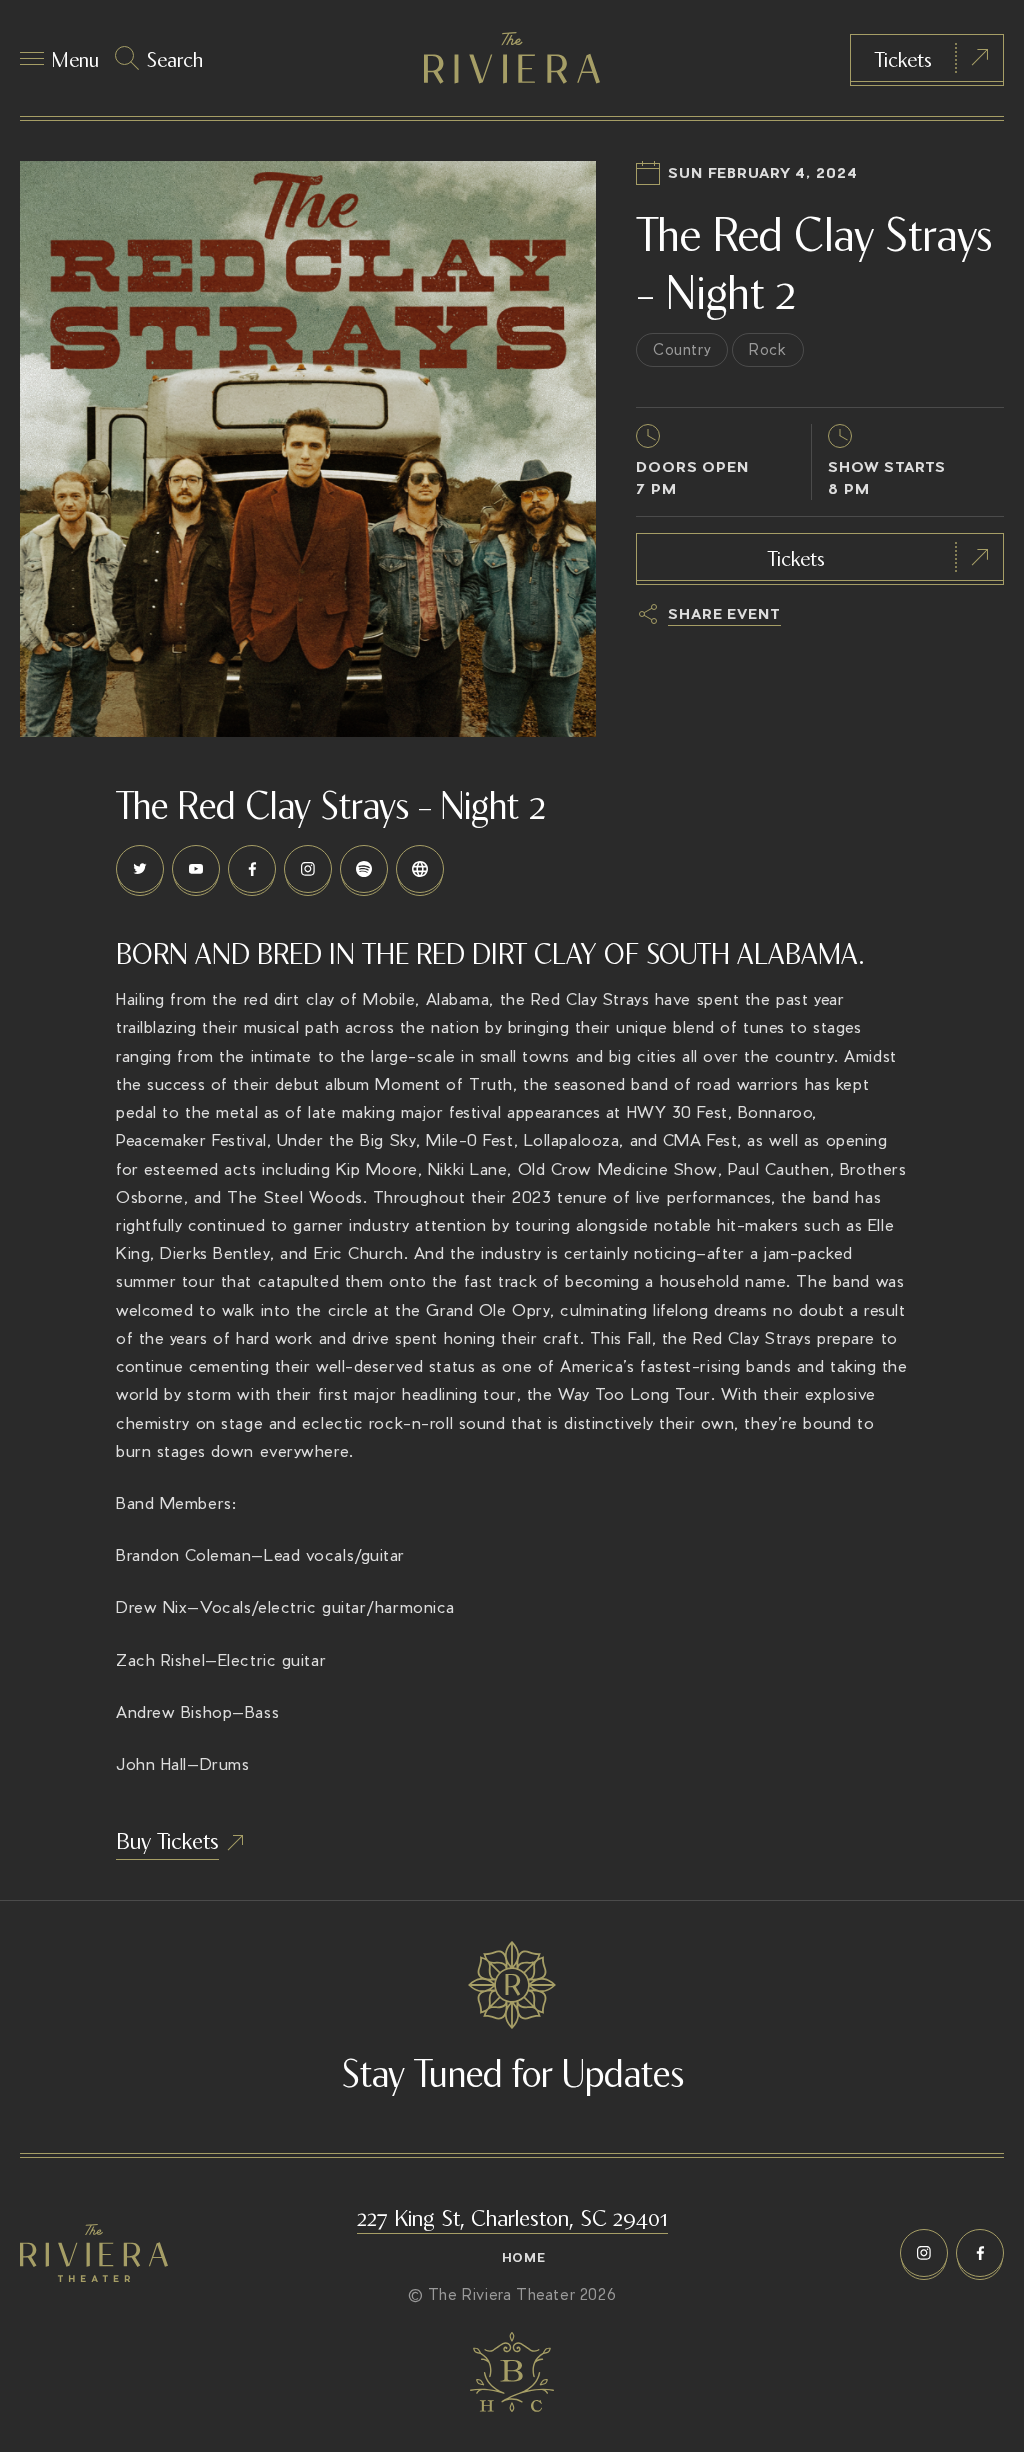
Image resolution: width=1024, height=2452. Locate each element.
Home (524, 2258)
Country (682, 349)
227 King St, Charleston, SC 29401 (512, 2216)
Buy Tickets (167, 1839)
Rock (767, 349)
